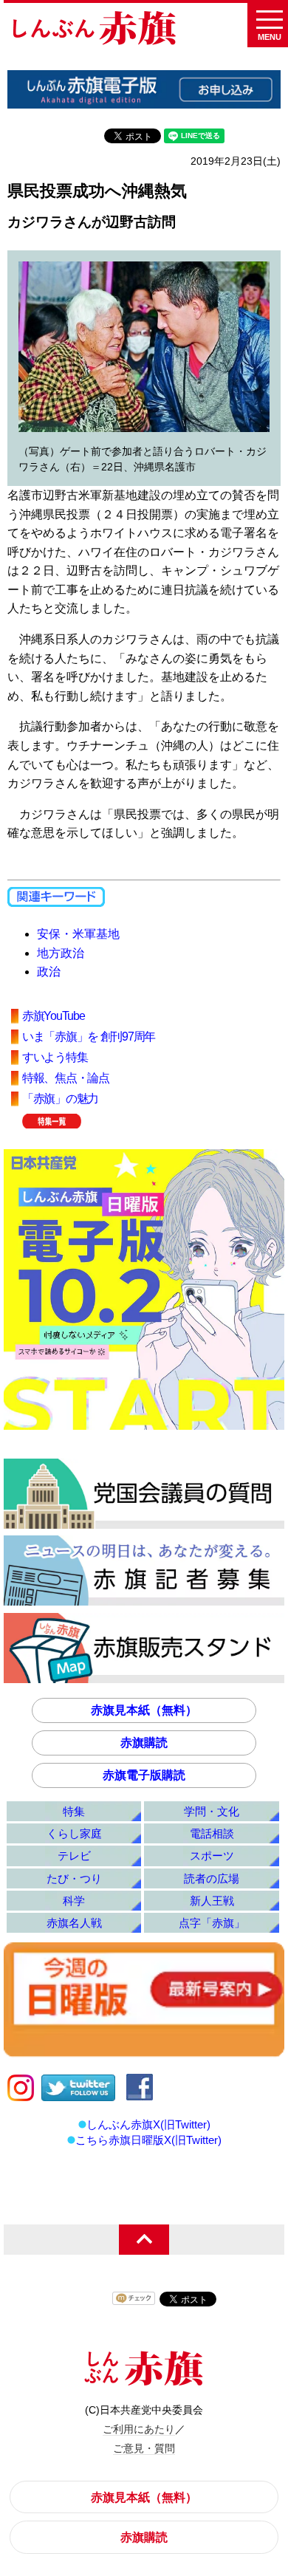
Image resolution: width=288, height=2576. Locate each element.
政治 (49, 972)
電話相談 (212, 1833)
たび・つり (74, 1878)
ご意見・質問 (144, 2448)
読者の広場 (212, 1878)
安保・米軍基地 (78, 934)
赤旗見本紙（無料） (144, 1710)
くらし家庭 (74, 1833)
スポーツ (212, 1856)
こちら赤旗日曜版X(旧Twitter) (148, 2140)
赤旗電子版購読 (144, 1775)
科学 (74, 1901)
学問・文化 (212, 1811)
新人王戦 (212, 1901)
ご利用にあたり (139, 2429)
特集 (74, 1811)
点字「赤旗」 (212, 1923)
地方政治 (61, 953)
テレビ (74, 1856)
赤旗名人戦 (74, 1923)
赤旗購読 (144, 1743)
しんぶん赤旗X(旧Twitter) (148, 2124)
